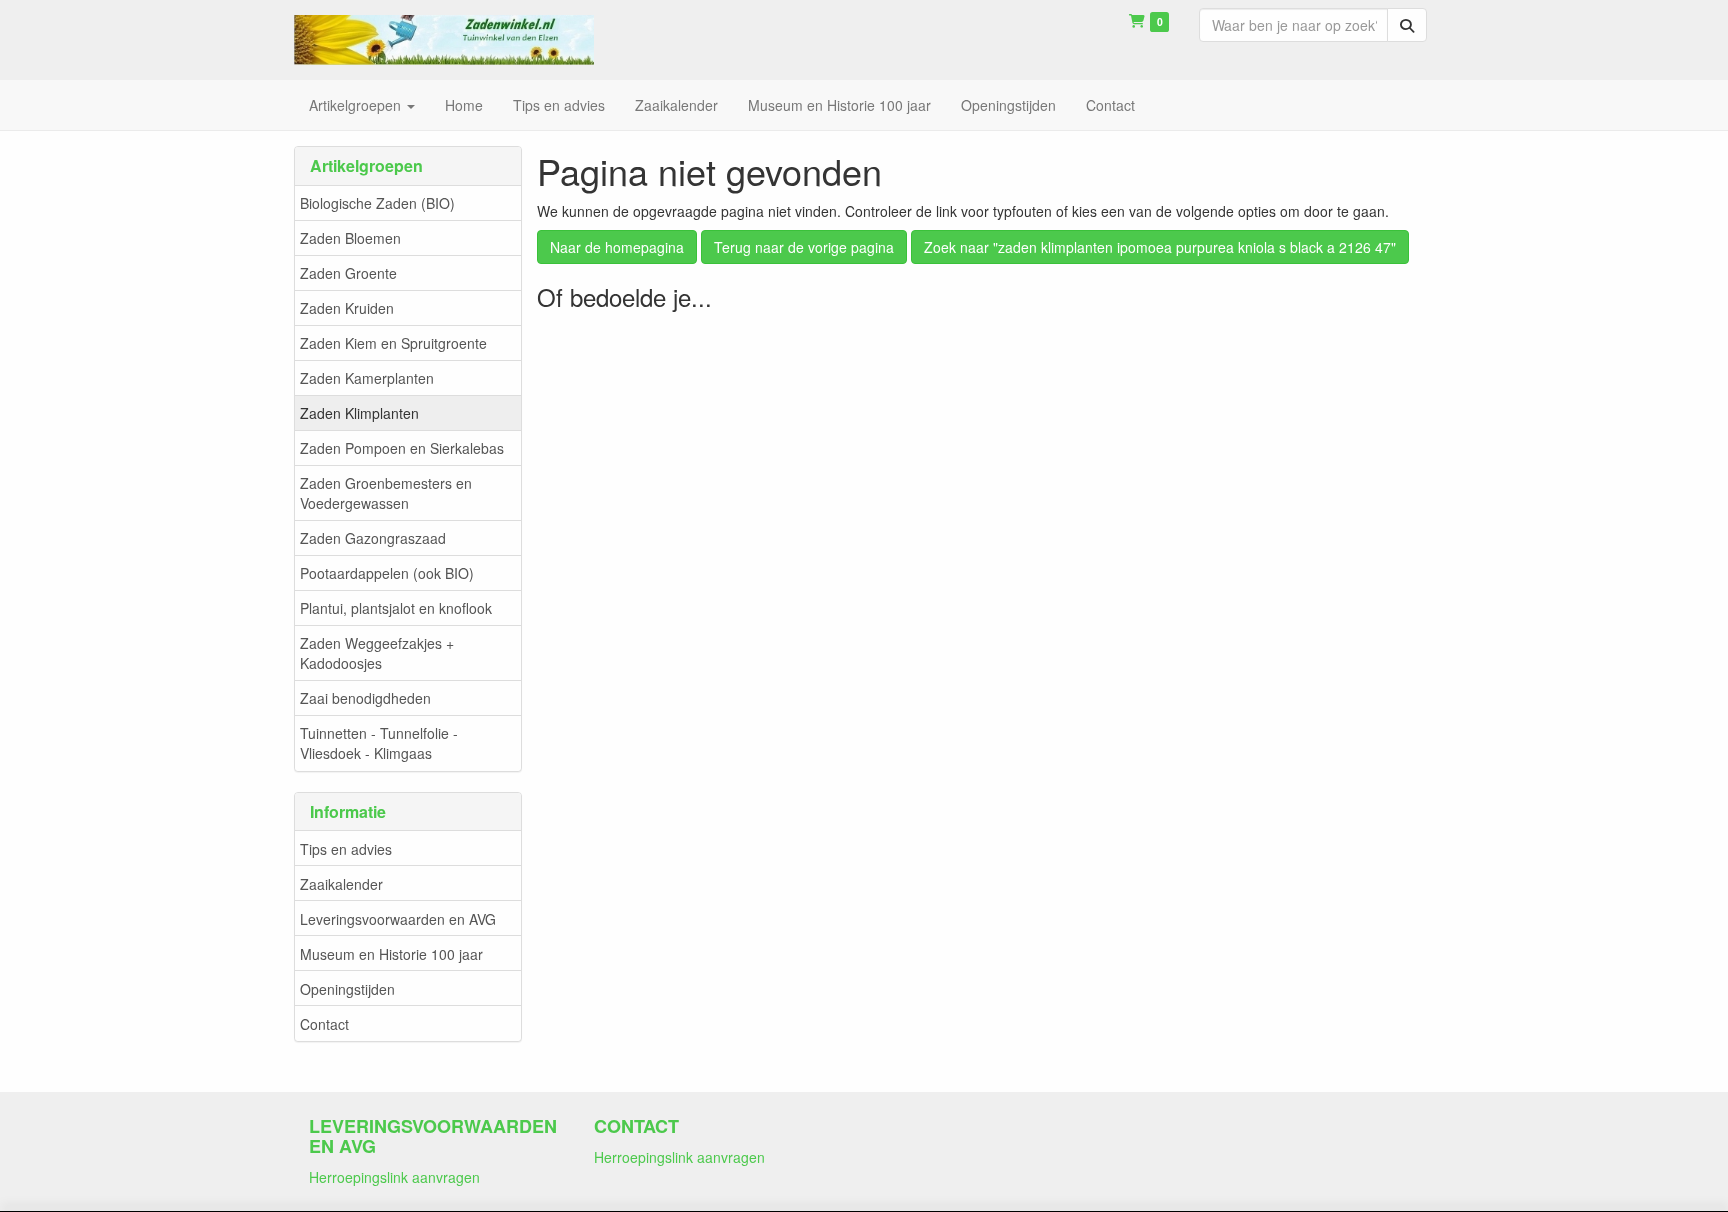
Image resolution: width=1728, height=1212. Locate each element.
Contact (324, 1024)
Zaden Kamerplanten (367, 378)
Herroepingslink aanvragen (394, 1177)
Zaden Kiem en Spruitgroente (393, 343)
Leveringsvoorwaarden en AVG (398, 919)
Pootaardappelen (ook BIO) (387, 573)
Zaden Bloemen (350, 238)
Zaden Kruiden (347, 308)
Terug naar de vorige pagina (804, 247)
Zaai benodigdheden (365, 698)
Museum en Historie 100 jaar (391, 954)
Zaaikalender (341, 884)
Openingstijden (347, 989)
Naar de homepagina (617, 247)
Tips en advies (346, 849)
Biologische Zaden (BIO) (377, 203)
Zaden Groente (348, 273)
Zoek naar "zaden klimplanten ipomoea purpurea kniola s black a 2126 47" (1160, 247)
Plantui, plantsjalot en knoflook (396, 608)
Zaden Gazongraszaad (373, 538)
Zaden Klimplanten (359, 413)
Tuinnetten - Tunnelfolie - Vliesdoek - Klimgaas (379, 743)
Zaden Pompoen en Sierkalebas (402, 448)
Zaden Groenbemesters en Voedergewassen (386, 493)
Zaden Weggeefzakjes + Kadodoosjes (377, 653)
